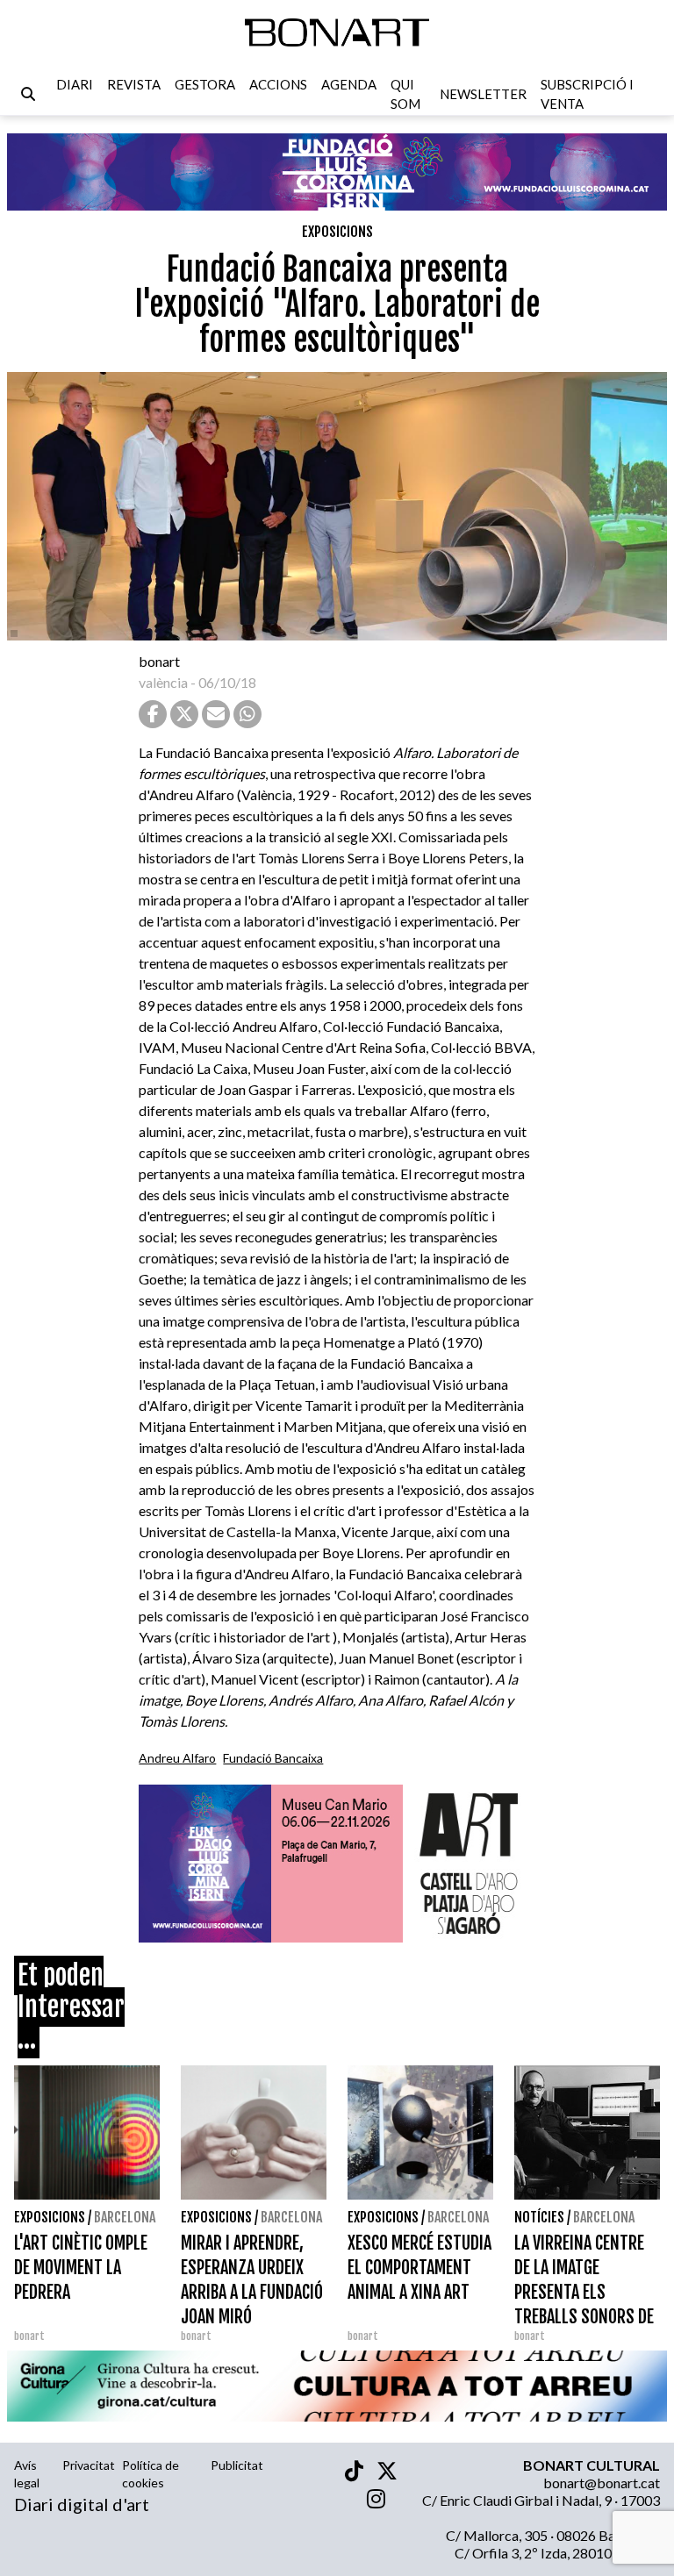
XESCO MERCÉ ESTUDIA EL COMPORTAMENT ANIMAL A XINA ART (419, 2268)
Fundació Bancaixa (273, 1758)
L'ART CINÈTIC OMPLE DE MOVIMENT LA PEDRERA (81, 2268)
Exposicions (337, 232)
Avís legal (27, 2474)
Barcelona (125, 2217)
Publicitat (237, 2465)
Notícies (539, 2217)
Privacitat (89, 2465)
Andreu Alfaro (177, 1758)
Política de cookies (151, 2474)
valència (163, 682)
